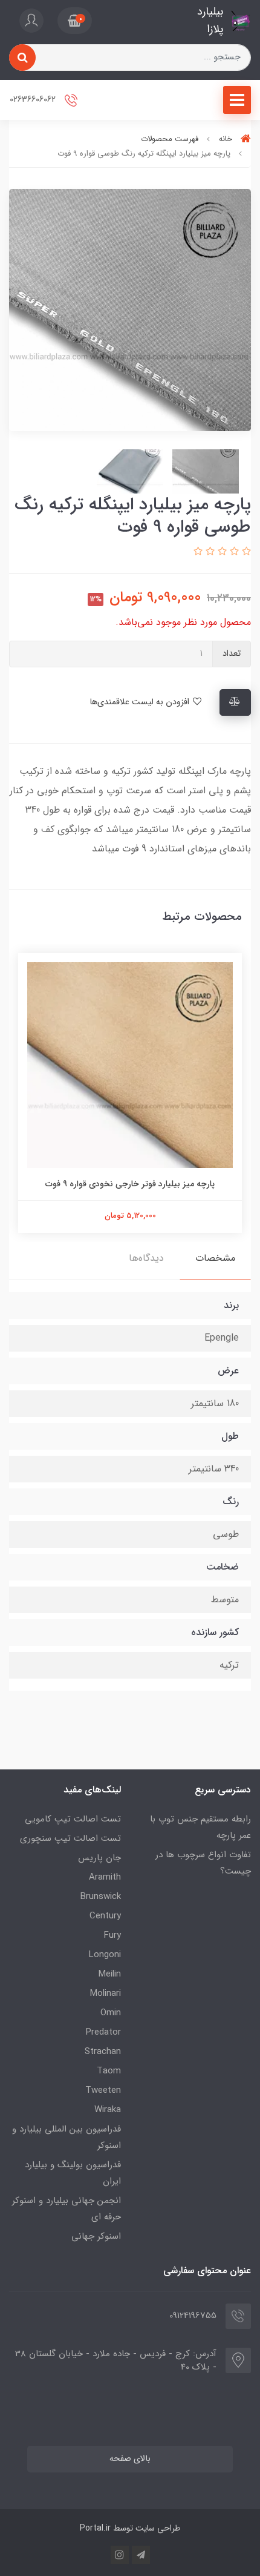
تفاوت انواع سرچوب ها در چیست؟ (203, 1863)
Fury (112, 1935)
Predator (103, 2032)
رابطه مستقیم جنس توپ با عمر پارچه (200, 1827)
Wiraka (108, 2110)
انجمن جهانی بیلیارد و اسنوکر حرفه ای (67, 2209)
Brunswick (101, 1897)
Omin (111, 2013)
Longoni (105, 1955)
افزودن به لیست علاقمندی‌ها (141, 702)
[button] (75, 21)
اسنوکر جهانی (96, 2236)
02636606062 (34, 100)
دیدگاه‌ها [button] (146, 1258)
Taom (109, 2071)
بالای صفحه (130, 2459)
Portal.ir (95, 2528)
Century (105, 1916)
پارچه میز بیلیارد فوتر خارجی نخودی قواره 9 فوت (130, 1184)
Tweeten (103, 2090)
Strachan (103, 2052)
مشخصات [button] (215, 1258)
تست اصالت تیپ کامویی (73, 1819)
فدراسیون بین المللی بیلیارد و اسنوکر (67, 2137)
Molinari (106, 1993)
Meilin (110, 1974)
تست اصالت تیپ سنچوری (70, 1838)
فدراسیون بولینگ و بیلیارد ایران (73, 2173)
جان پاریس (99, 1858)
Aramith (105, 1877)
